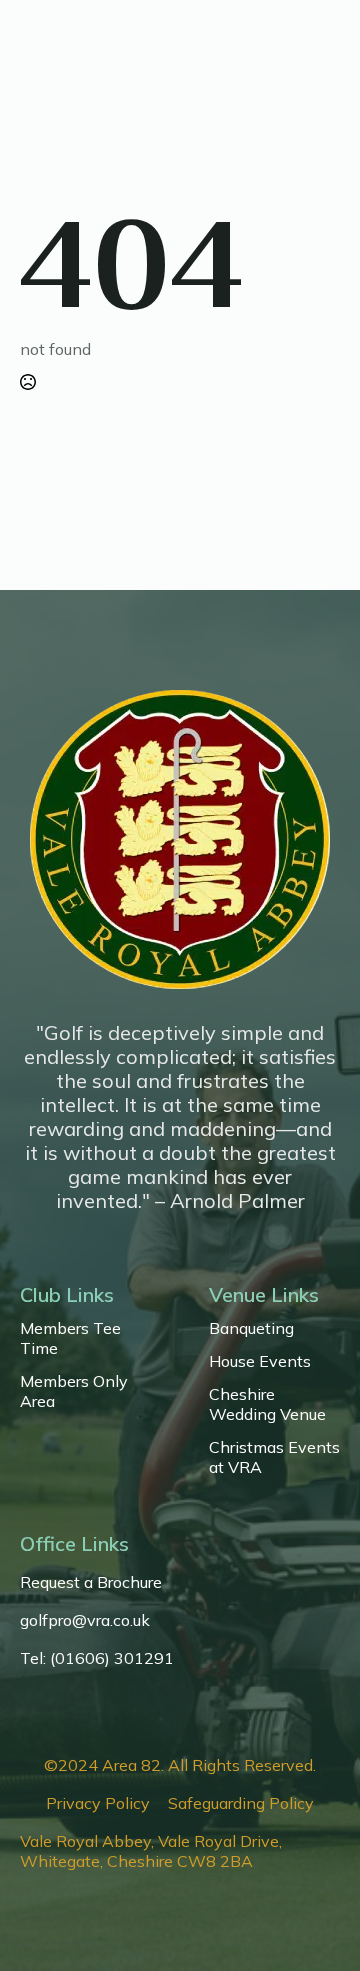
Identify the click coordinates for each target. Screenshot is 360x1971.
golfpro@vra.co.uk (85, 1620)
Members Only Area (74, 1391)
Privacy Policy (98, 1803)
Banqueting (251, 1328)
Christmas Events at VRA (274, 1457)
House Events (260, 1361)
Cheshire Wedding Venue (267, 1404)
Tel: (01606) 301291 (97, 1658)
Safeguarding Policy (241, 1803)
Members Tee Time (70, 1338)
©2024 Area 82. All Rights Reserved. (180, 1765)
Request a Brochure (91, 1582)
